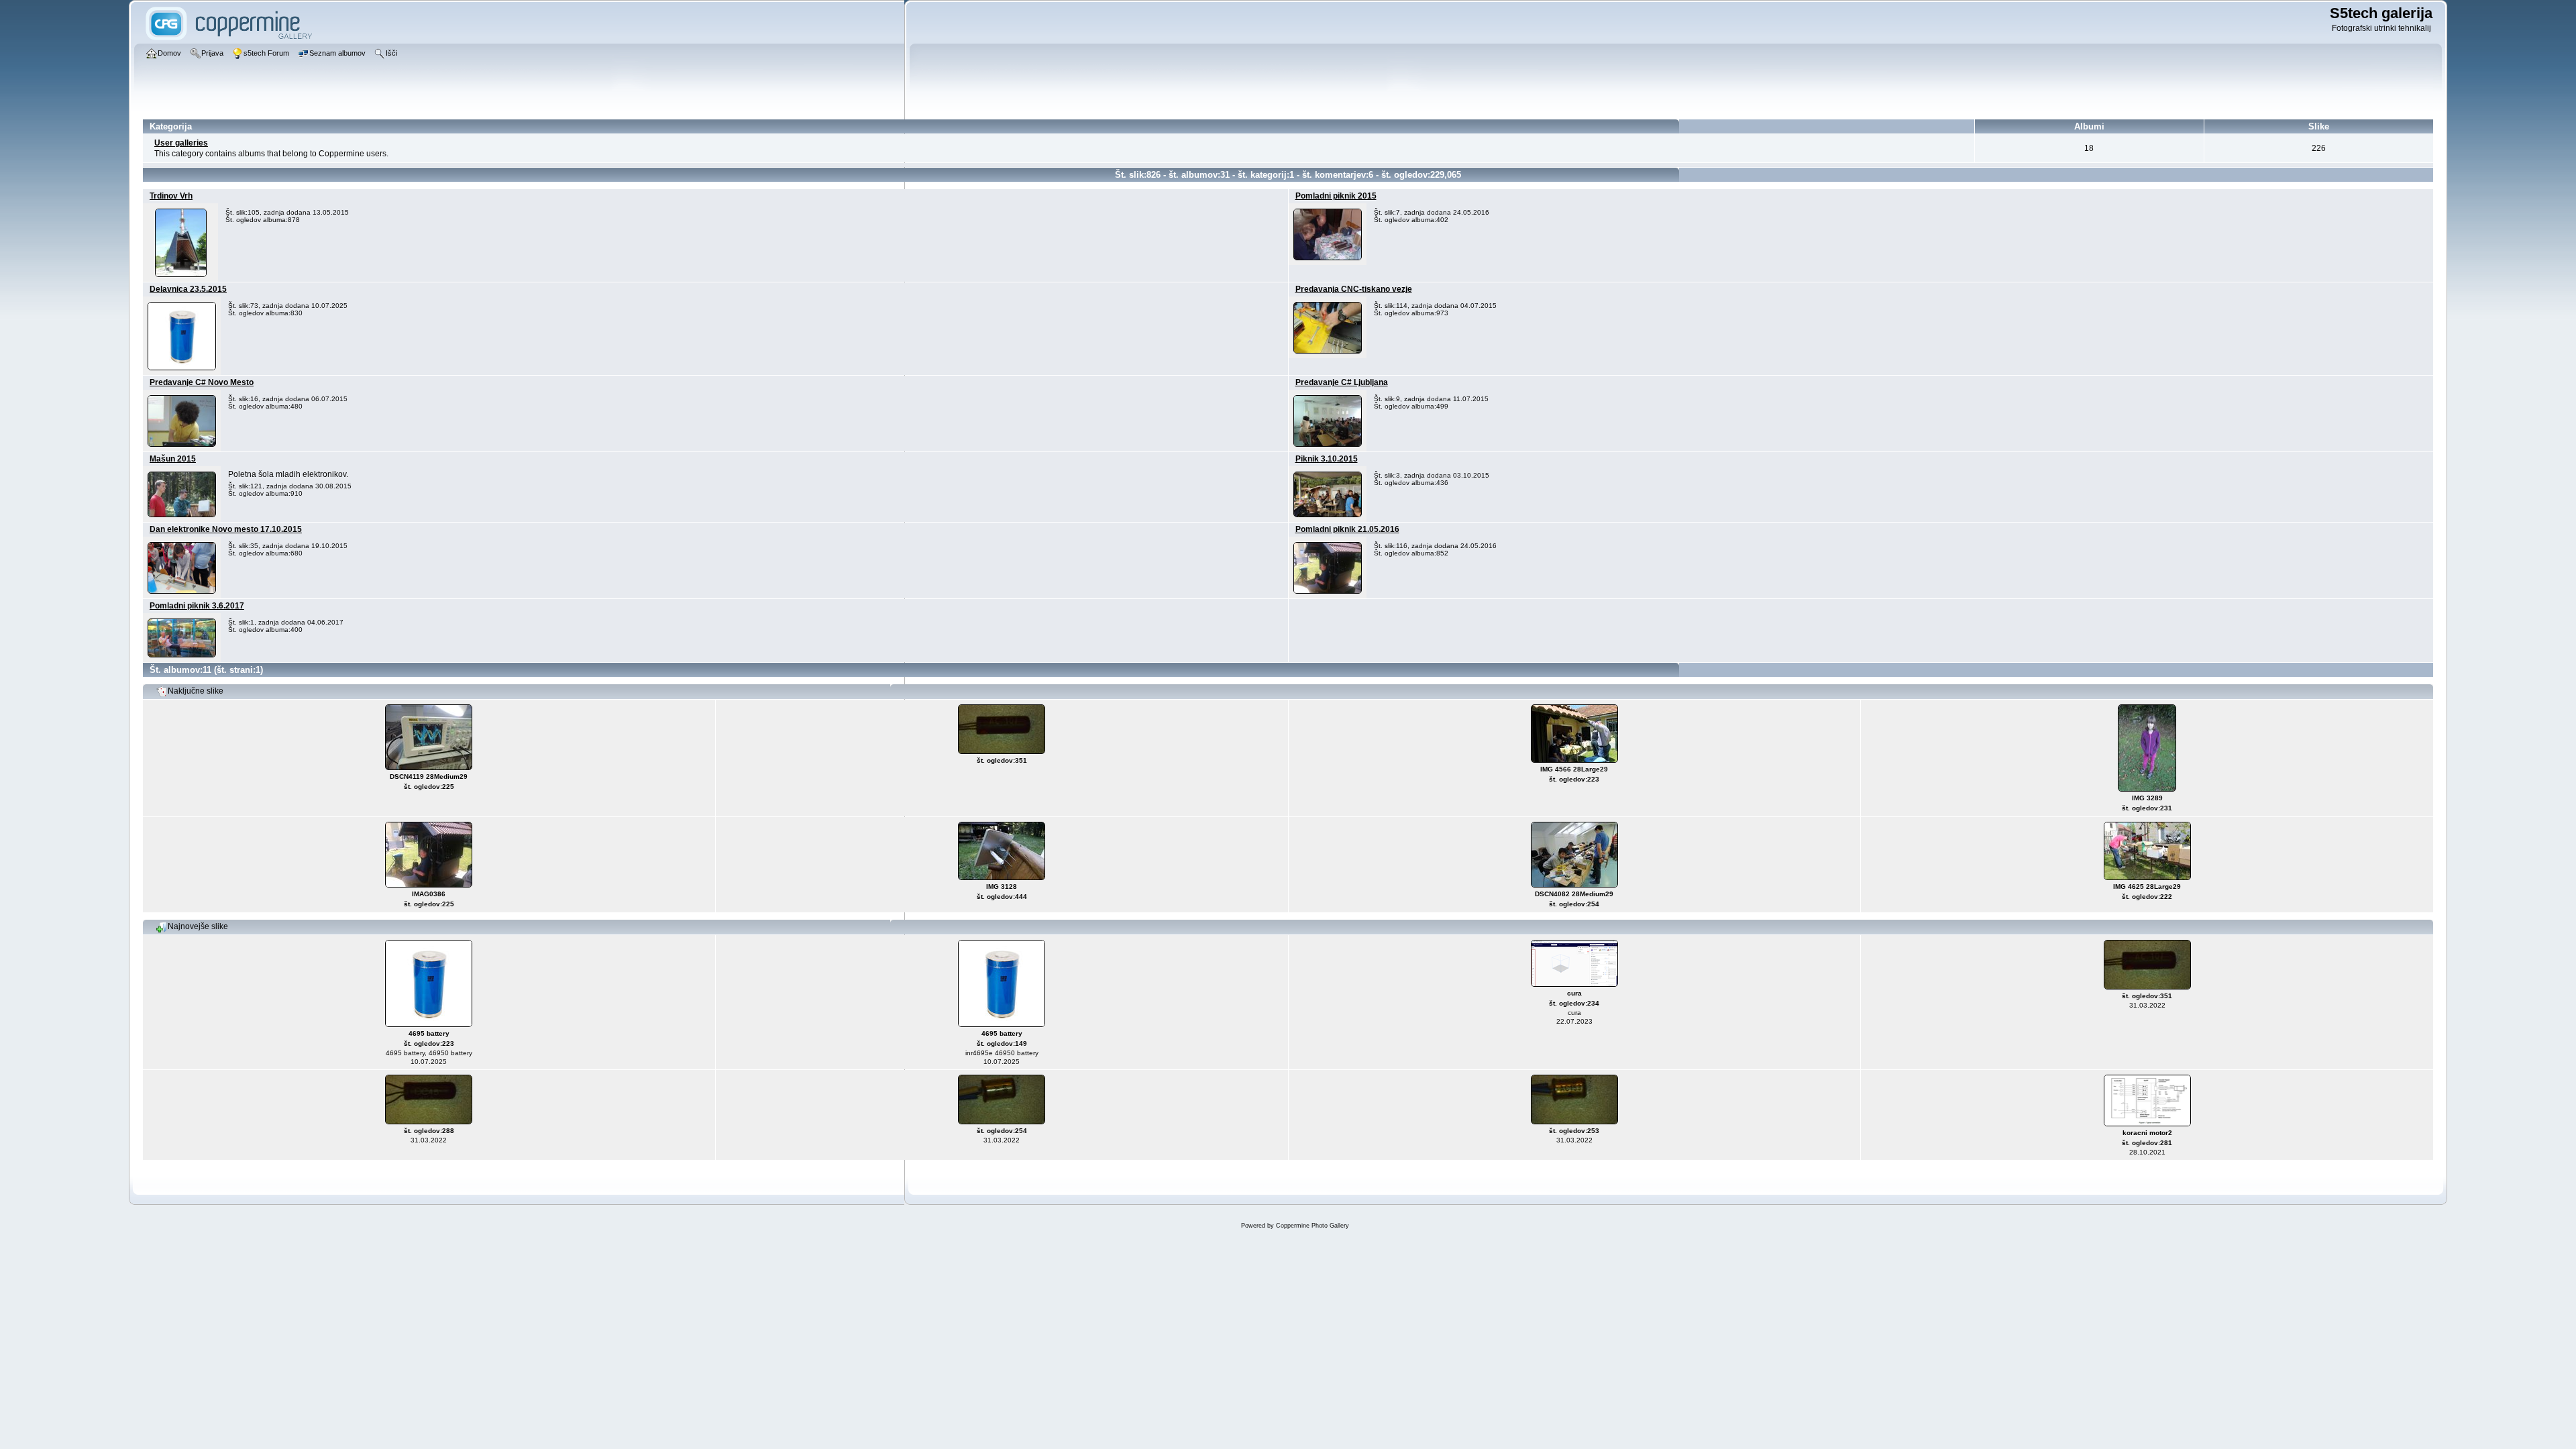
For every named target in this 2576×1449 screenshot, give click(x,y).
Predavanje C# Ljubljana (1342, 382)
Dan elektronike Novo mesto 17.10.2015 (226, 529)
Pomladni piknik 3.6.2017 (197, 606)
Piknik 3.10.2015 (1327, 459)
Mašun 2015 (173, 459)
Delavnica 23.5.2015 (188, 289)
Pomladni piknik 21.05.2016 (1347, 529)
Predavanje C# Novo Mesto (202, 382)
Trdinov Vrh (171, 196)
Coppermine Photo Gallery (1312, 1226)
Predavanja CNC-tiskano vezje (1354, 289)
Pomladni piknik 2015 (1336, 196)
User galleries (181, 143)
